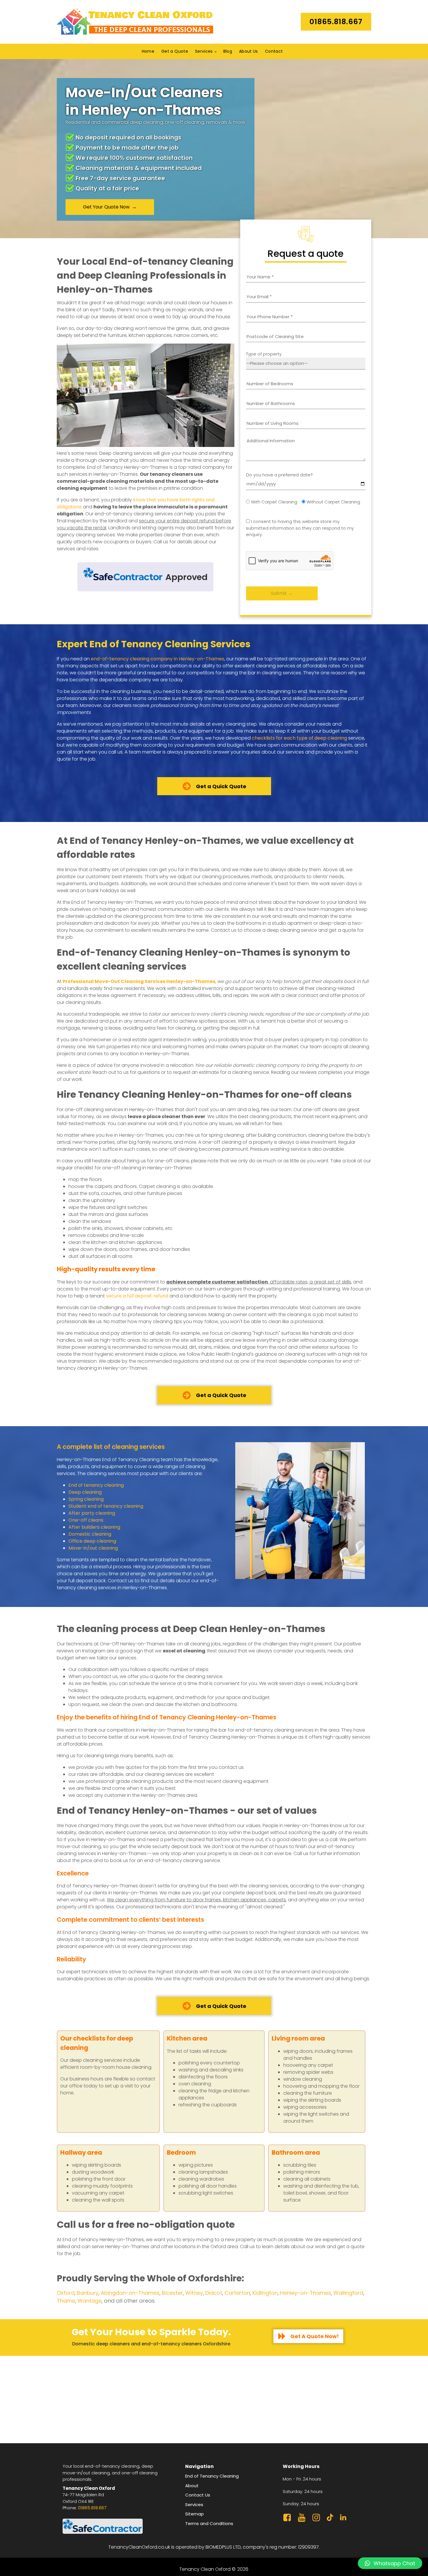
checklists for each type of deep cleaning (299, 738)
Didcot (214, 2293)
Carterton (237, 2293)
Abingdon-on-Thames (130, 2293)
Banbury (88, 2293)
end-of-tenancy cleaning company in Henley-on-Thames (158, 659)
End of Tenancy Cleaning (212, 2476)
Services (204, 51)
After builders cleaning (94, 1527)
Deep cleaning (85, 1492)
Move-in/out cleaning (93, 1548)
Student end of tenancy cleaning (106, 1506)
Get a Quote (175, 51)
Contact (274, 51)
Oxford (66, 2293)
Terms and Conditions (209, 2523)
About (192, 2486)
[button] (390, 2563)
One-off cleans (86, 1520)
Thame (66, 2301)
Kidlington (265, 2293)
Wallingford (348, 2293)
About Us (249, 51)
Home (148, 51)
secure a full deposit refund (137, 1296)
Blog (228, 51)
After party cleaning (92, 1513)
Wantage (90, 2301)
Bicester (172, 2293)
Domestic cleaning (90, 1534)
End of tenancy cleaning (96, 1485)
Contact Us (198, 2495)
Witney (194, 2293)
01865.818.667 (92, 2508)
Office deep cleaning (92, 1541)
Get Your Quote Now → (110, 207)
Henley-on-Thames (306, 2293)
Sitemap (194, 2514)
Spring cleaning (86, 1499)
